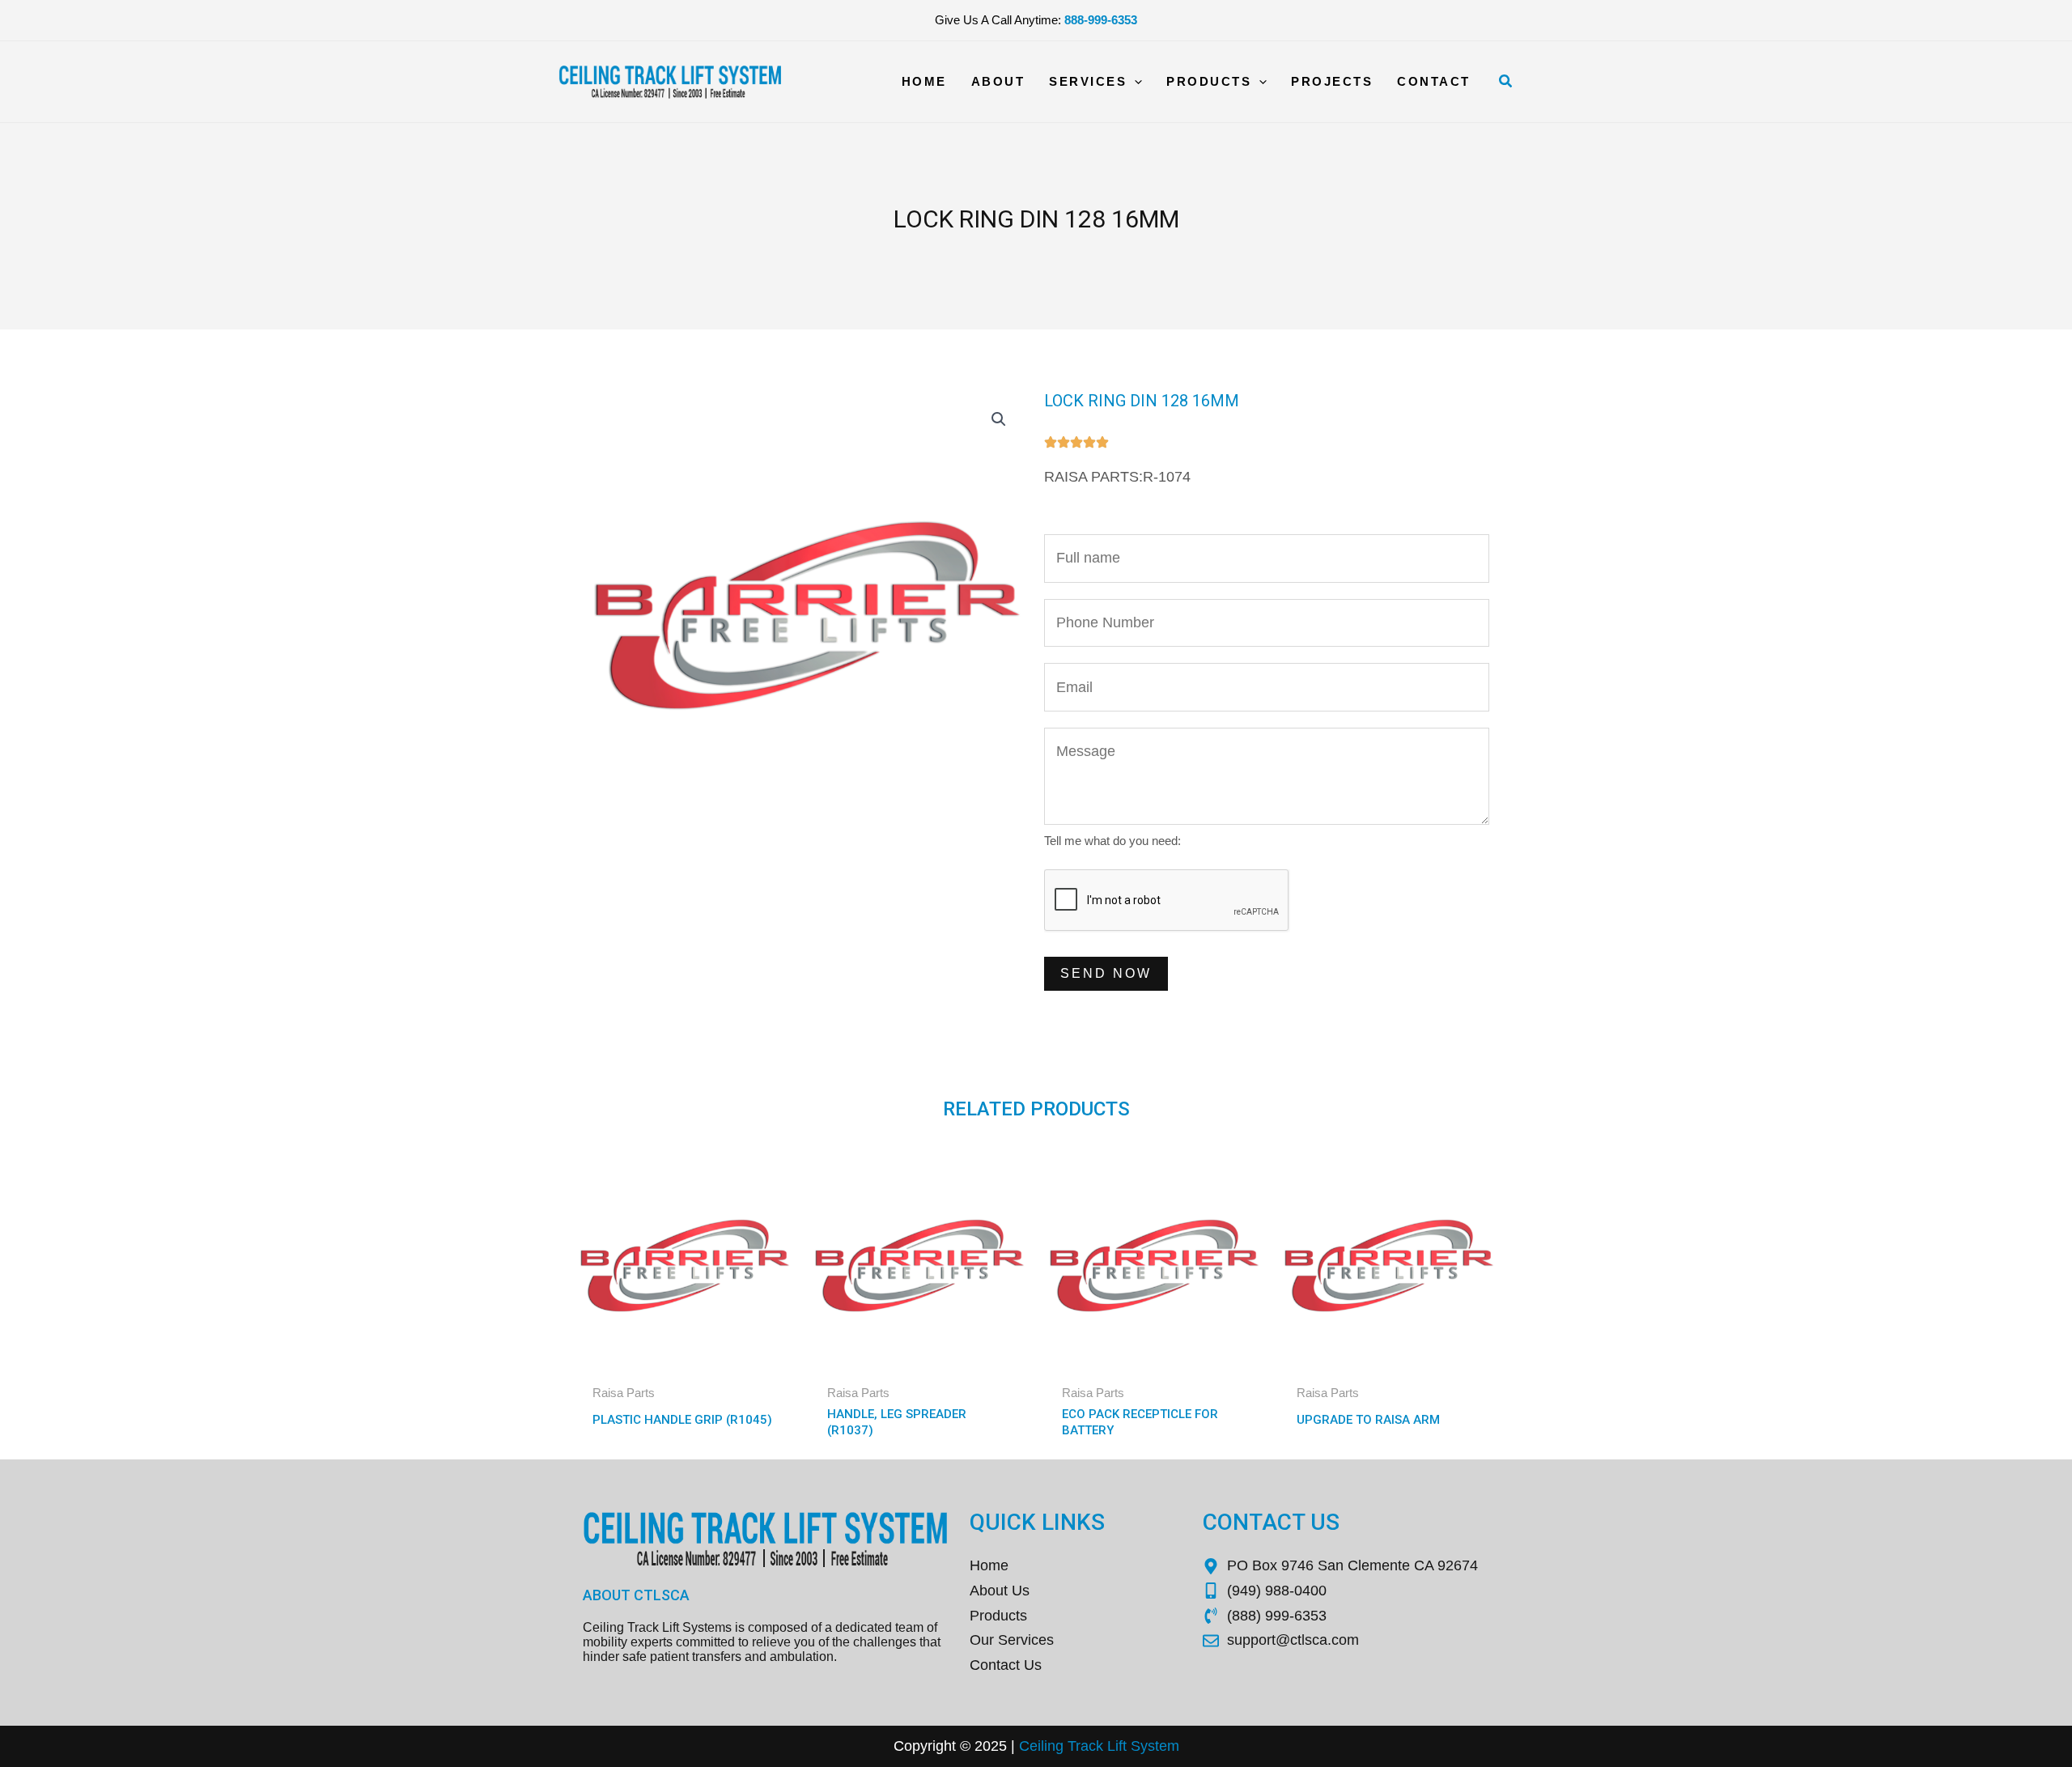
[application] (1134, 82)
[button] (1506, 82)
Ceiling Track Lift (1073, 1746)
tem (1167, 1746)
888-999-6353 (1101, 20)
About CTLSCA (636, 1595)
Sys (1141, 1746)
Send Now (1106, 973)
